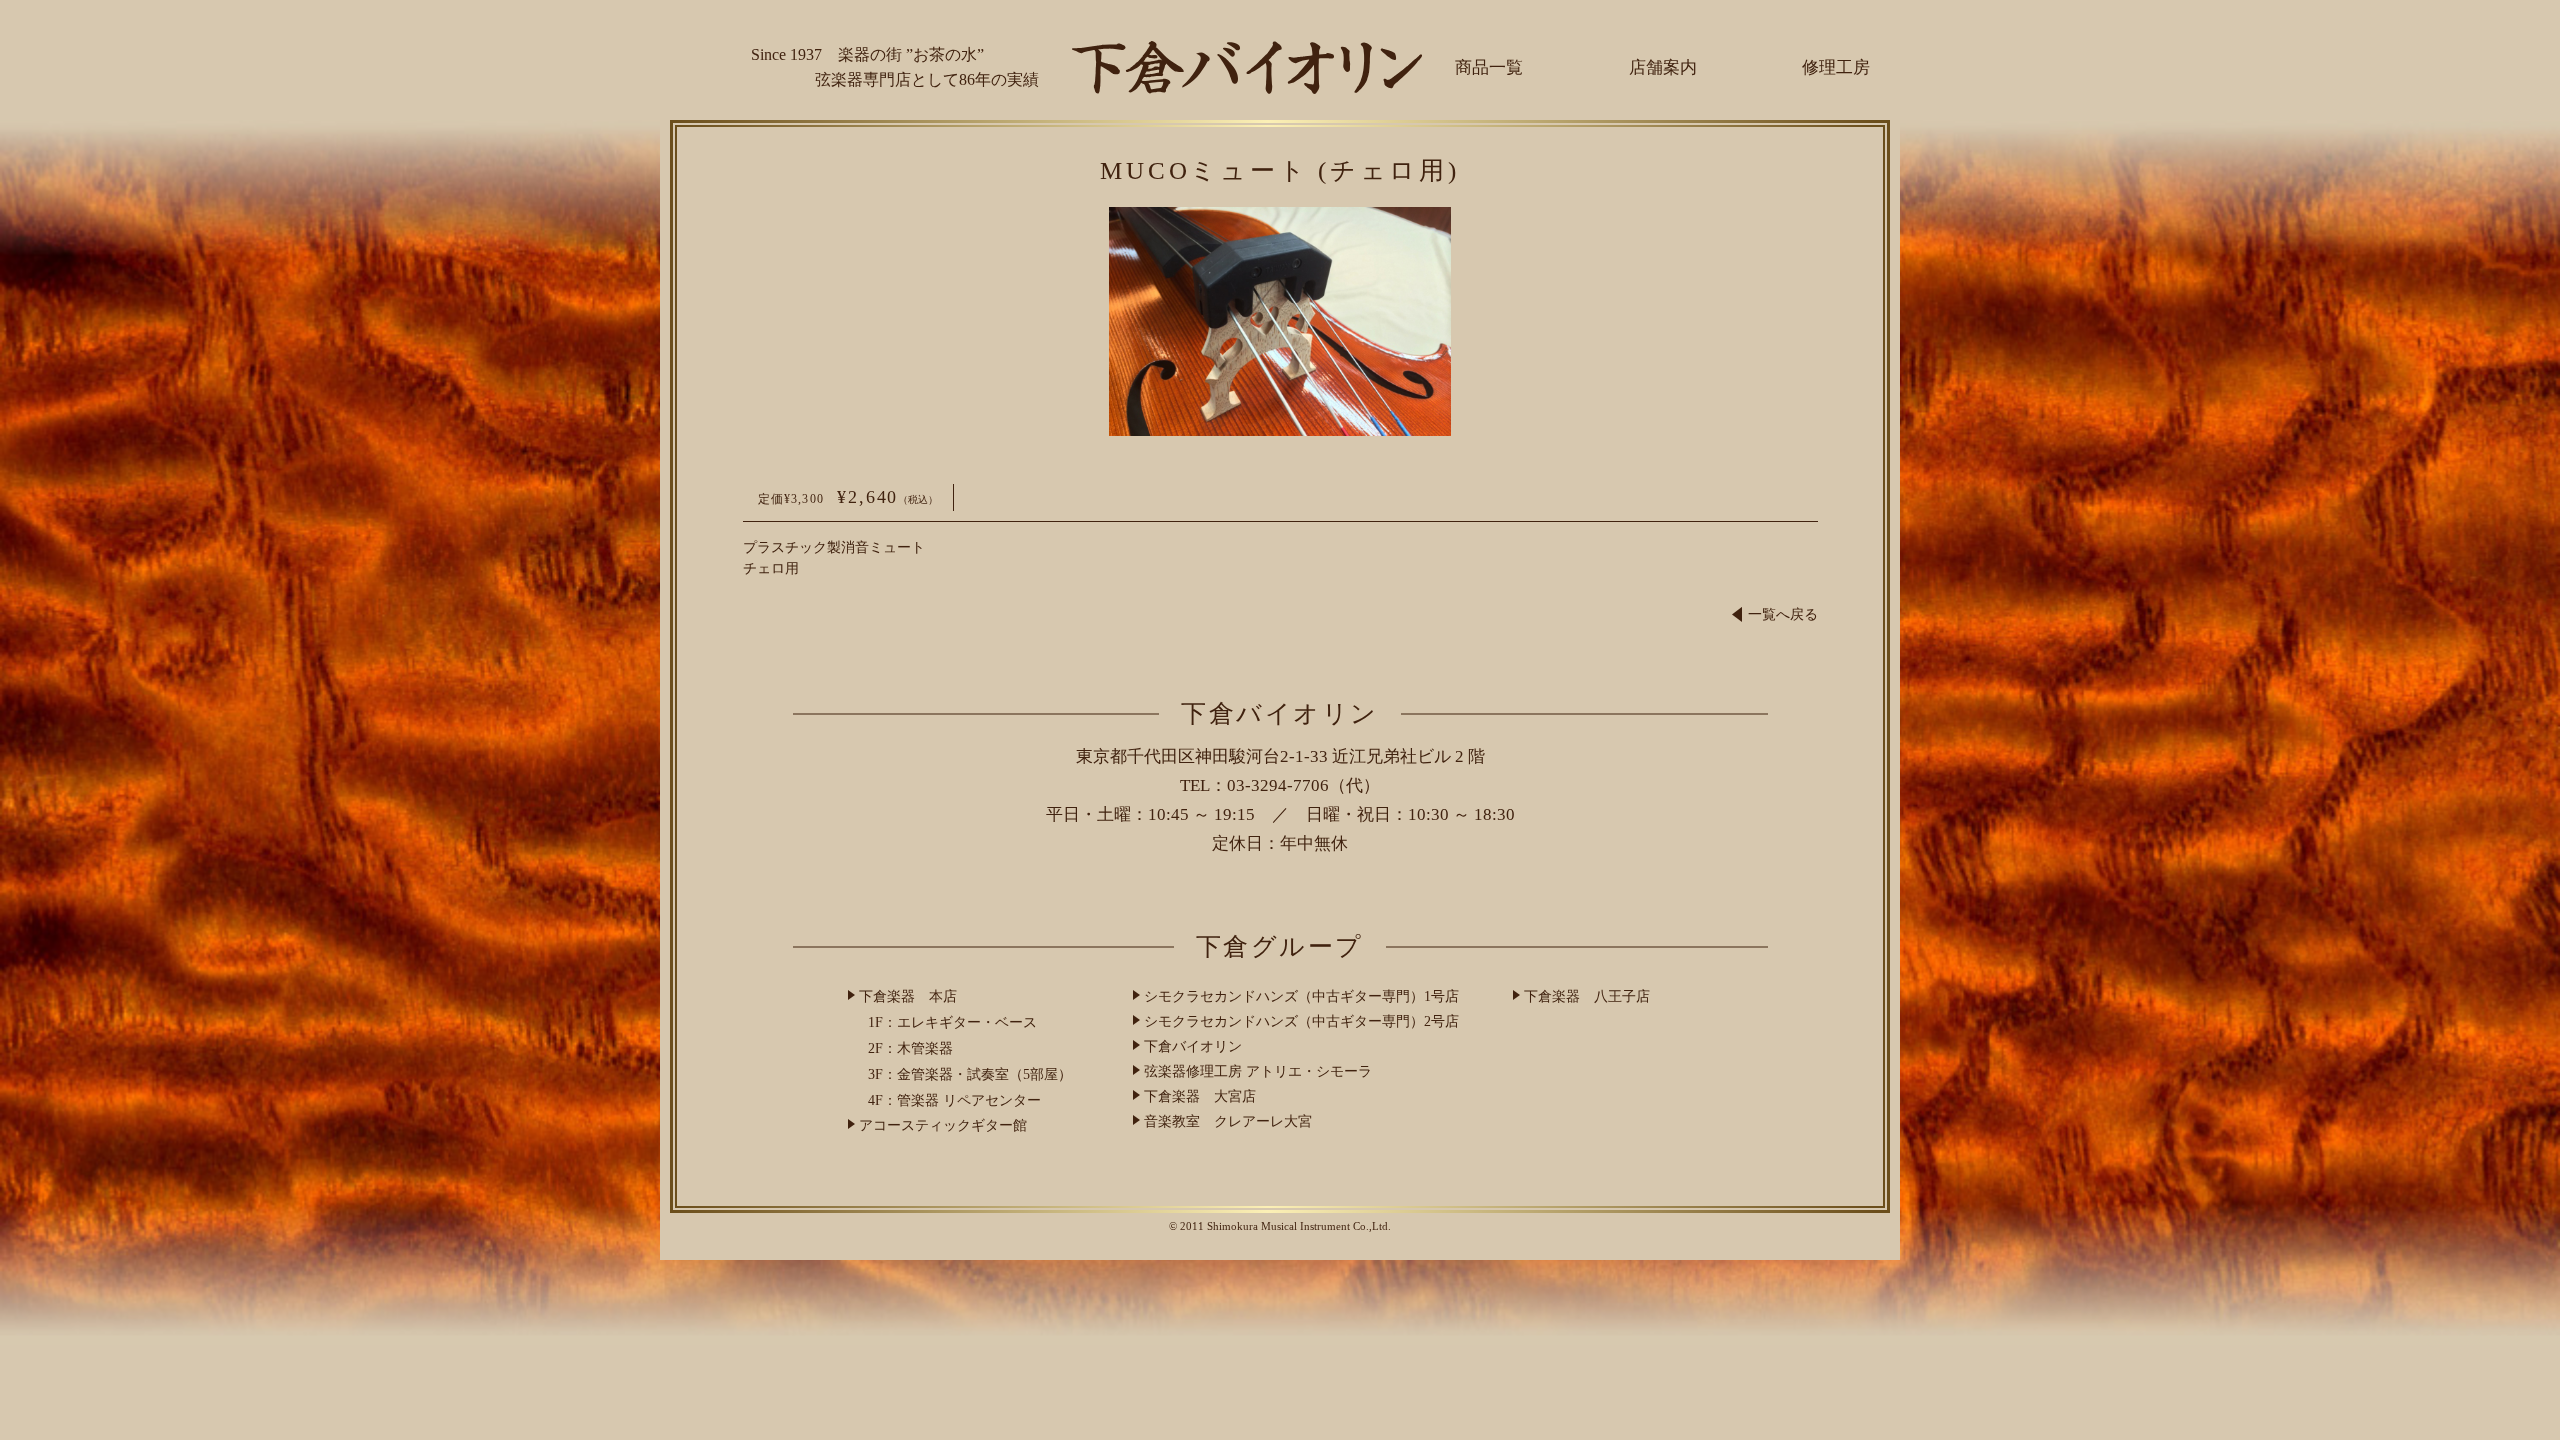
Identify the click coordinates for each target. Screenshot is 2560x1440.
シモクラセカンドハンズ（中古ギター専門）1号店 (1301, 996)
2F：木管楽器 (910, 1048)
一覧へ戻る (1783, 614)
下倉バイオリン (1193, 1046)
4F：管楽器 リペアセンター (954, 1100)
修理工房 (1836, 67)
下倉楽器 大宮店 (1200, 1096)
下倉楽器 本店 (908, 996)
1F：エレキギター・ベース (952, 1022)
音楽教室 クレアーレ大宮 (1228, 1121)
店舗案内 (1663, 67)
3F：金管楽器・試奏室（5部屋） (970, 1074)
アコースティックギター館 (943, 1125)
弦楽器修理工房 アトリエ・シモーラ (1258, 1071)
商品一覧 (1489, 67)
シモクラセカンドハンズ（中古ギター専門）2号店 (1301, 1021)
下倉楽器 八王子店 (1587, 996)
